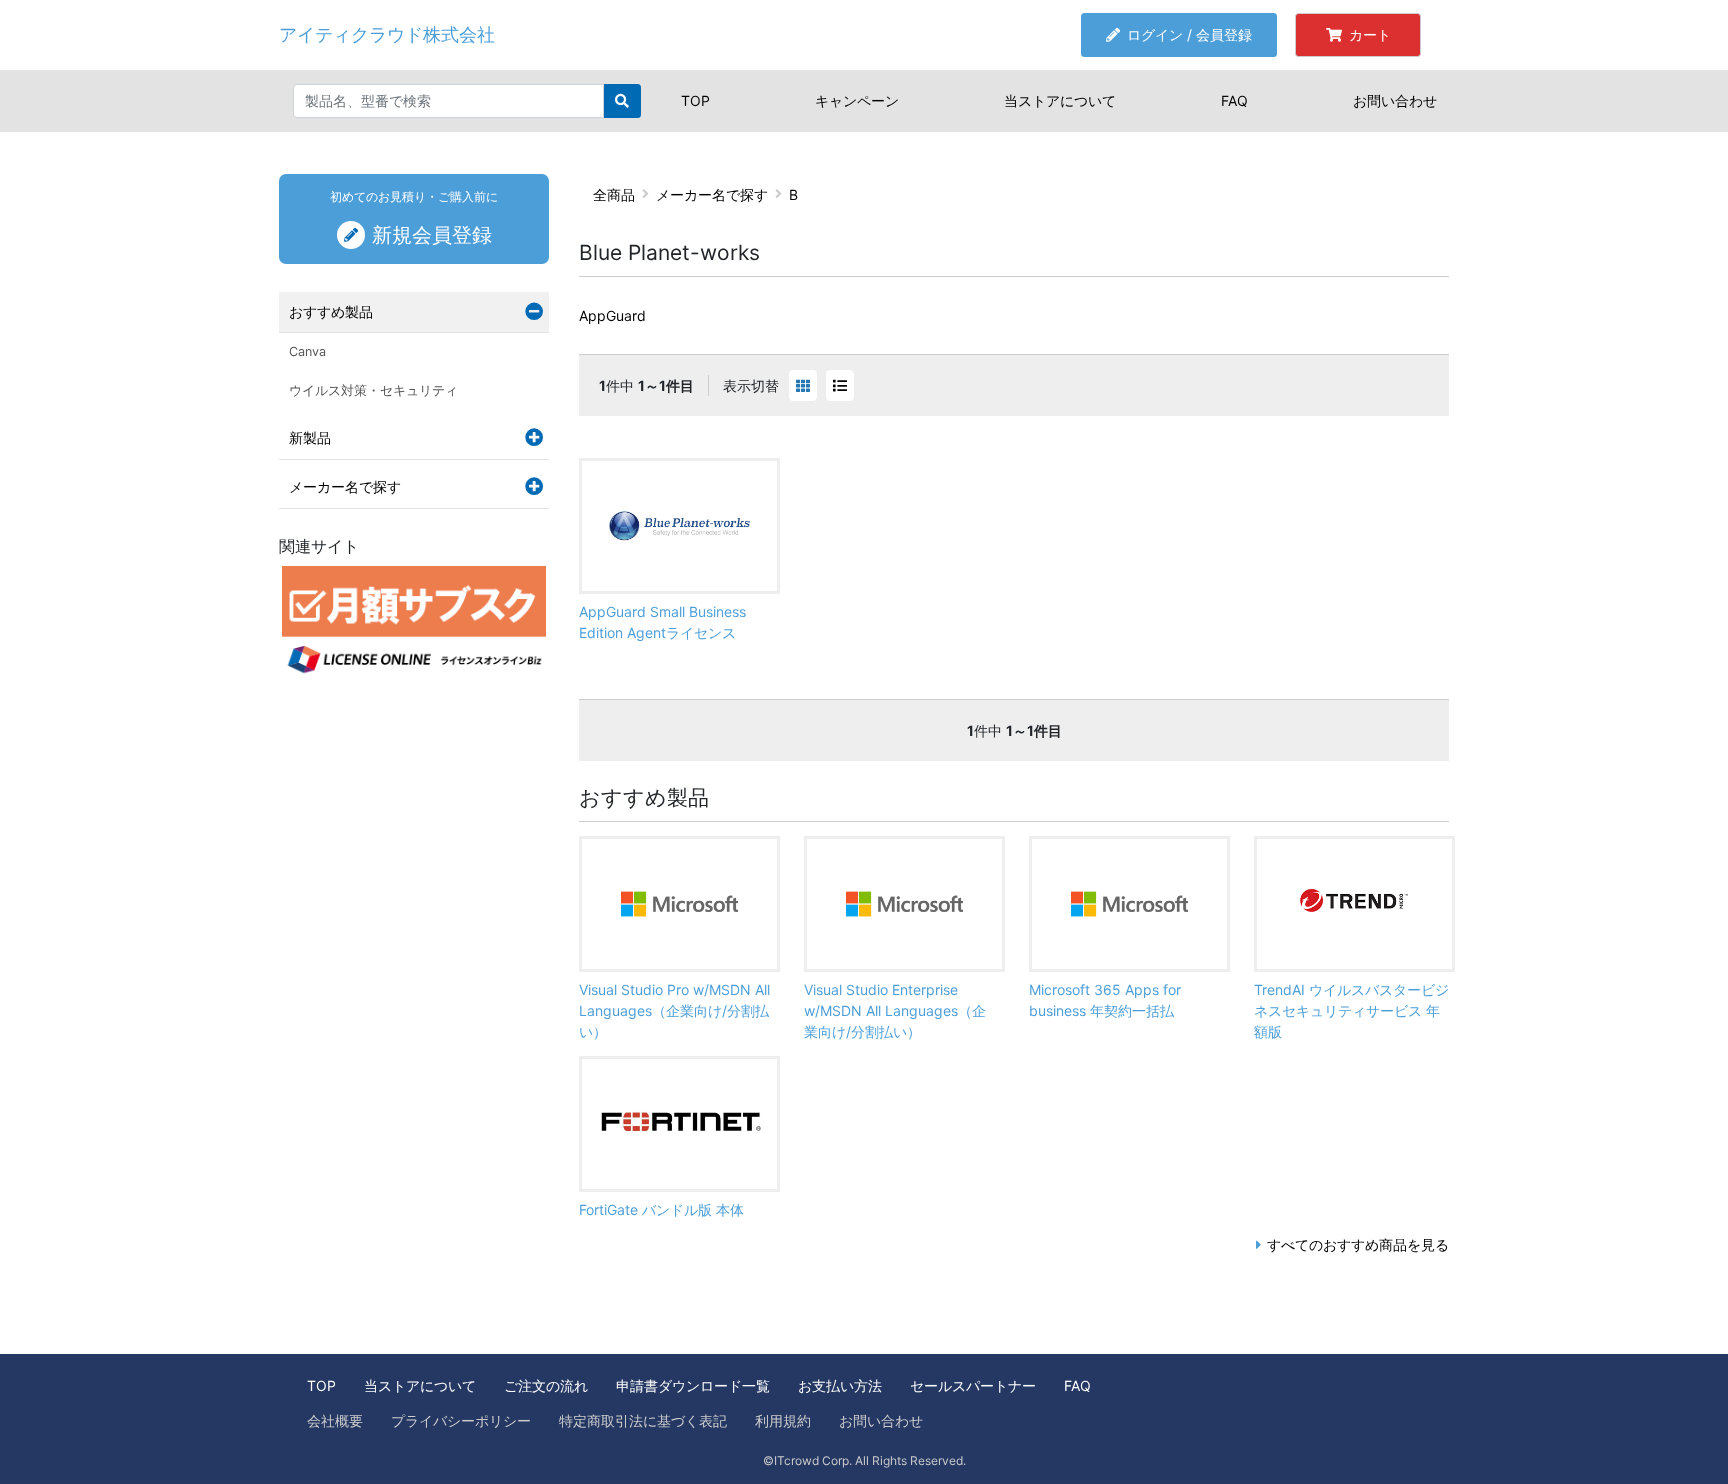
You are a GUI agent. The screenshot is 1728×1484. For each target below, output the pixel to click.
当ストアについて (1060, 100)
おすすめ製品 (331, 311)
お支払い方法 (840, 1385)
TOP (695, 100)
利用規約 (783, 1420)
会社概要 (335, 1420)
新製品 (310, 437)
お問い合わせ (1395, 100)
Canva (307, 351)
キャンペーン (857, 100)
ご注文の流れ (546, 1385)
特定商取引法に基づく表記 (643, 1420)
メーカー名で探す (712, 194)
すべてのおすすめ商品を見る (1358, 1244)
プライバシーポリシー (461, 1420)
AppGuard (612, 315)
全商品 (614, 194)
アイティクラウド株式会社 (387, 34)
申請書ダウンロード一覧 (693, 1385)
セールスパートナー (973, 1385)
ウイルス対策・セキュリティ (373, 390)
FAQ (1234, 100)
